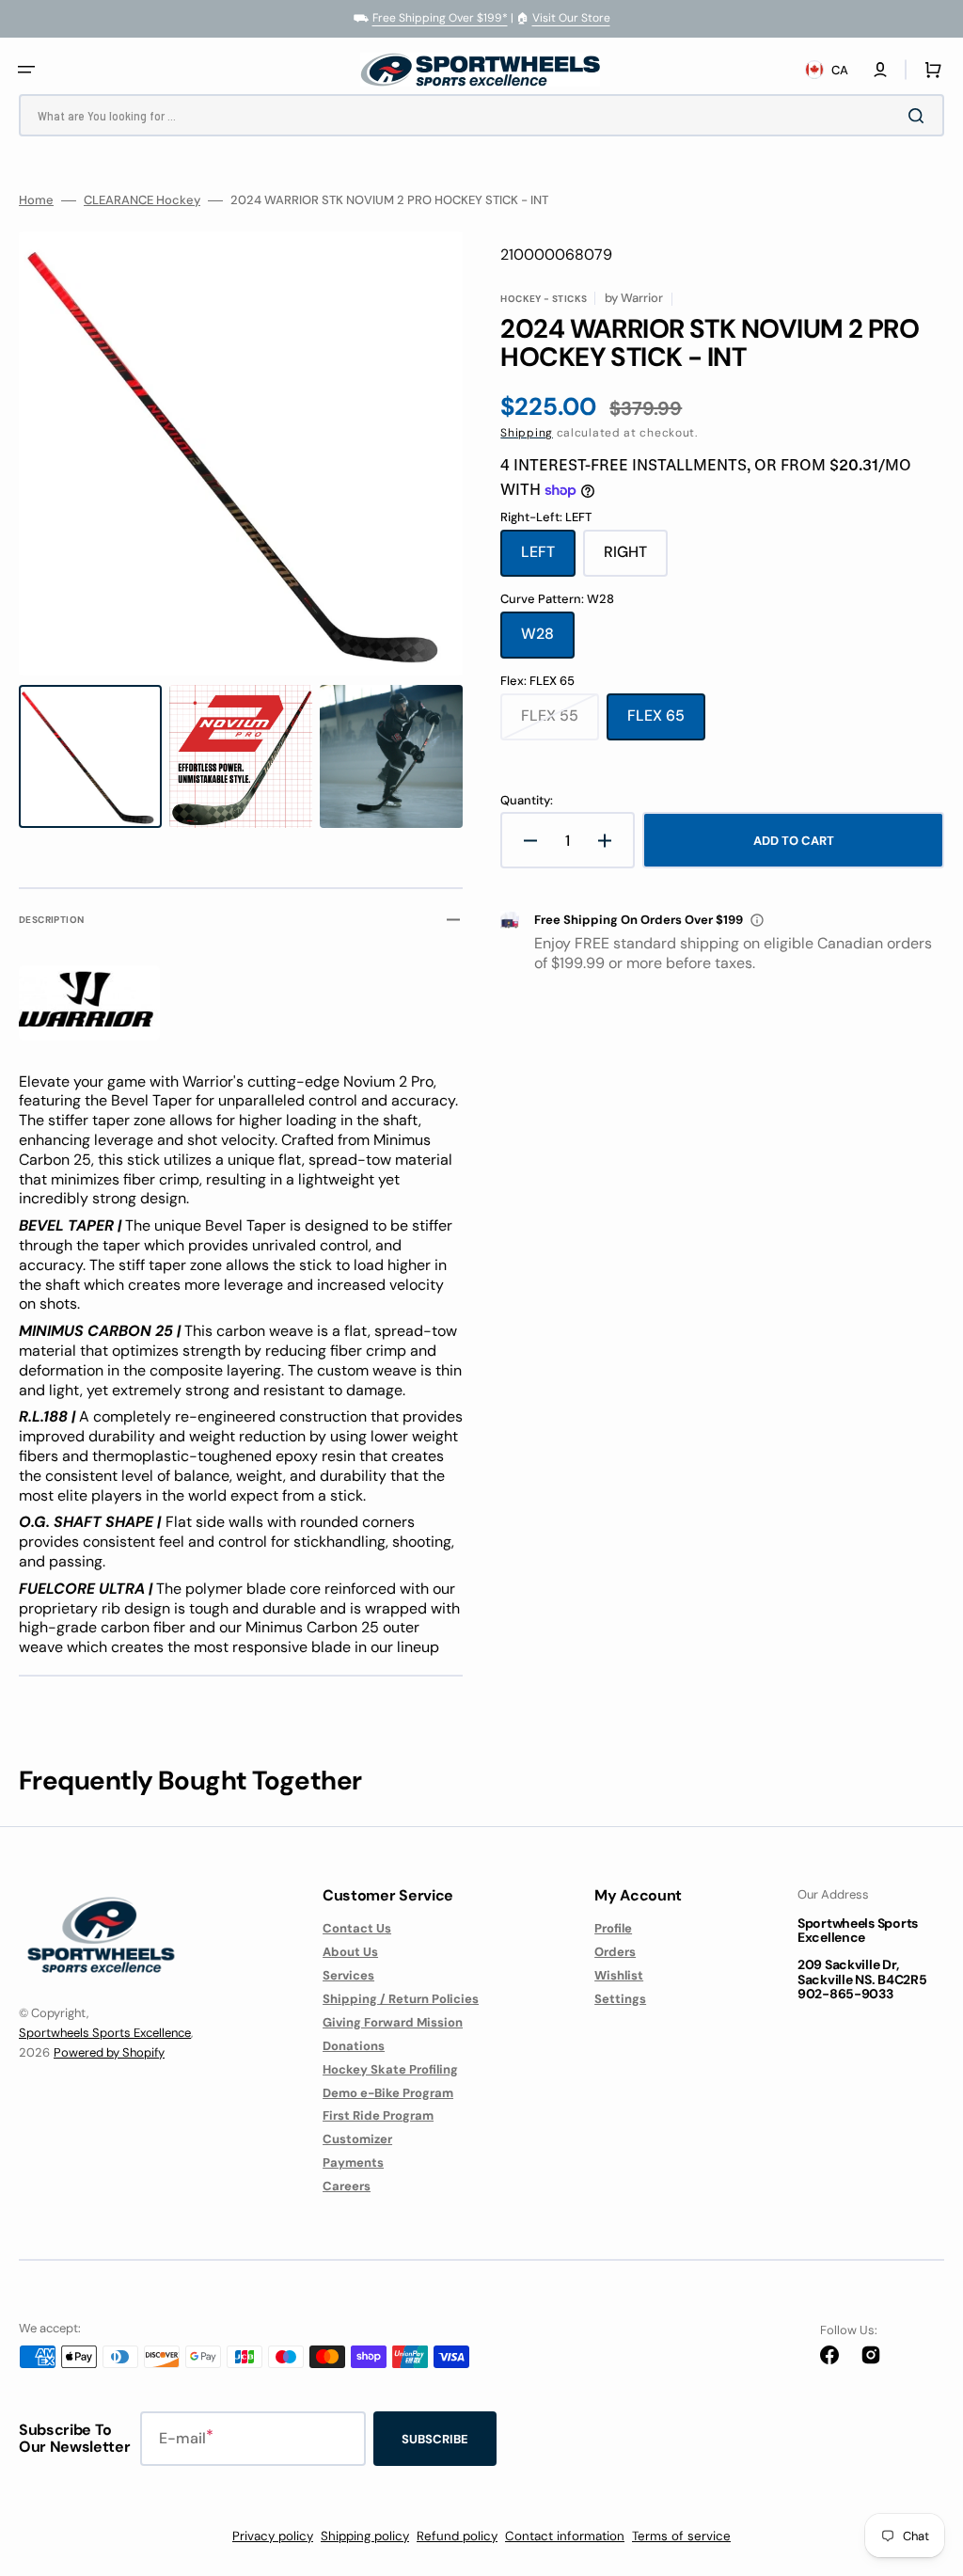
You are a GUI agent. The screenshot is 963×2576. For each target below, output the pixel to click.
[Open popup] (757, 920)
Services (348, 1975)
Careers (347, 2186)
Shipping (527, 433)
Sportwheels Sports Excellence (105, 2033)
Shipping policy (365, 2536)
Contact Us (357, 1929)
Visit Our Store (571, 18)
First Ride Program (378, 2115)
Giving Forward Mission (393, 2022)
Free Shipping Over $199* (440, 18)
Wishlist (619, 1975)
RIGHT (636, 559)
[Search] (920, 116)
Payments (353, 2163)
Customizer (357, 2139)
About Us (350, 1952)
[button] (26, 70)
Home (36, 200)
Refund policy (457, 2536)
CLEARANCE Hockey (142, 200)
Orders (615, 1952)
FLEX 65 (666, 723)
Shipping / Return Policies (401, 1999)
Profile (613, 1929)
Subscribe (435, 2439)
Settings (620, 1999)
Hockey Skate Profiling (390, 2069)
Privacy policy (273, 2536)
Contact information (565, 2536)
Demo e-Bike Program (388, 2093)
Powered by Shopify (109, 2052)
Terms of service (681, 2536)
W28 (548, 641)
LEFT (548, 559)
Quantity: (527, 801)
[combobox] (481, 115)
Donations (354, 2046)
